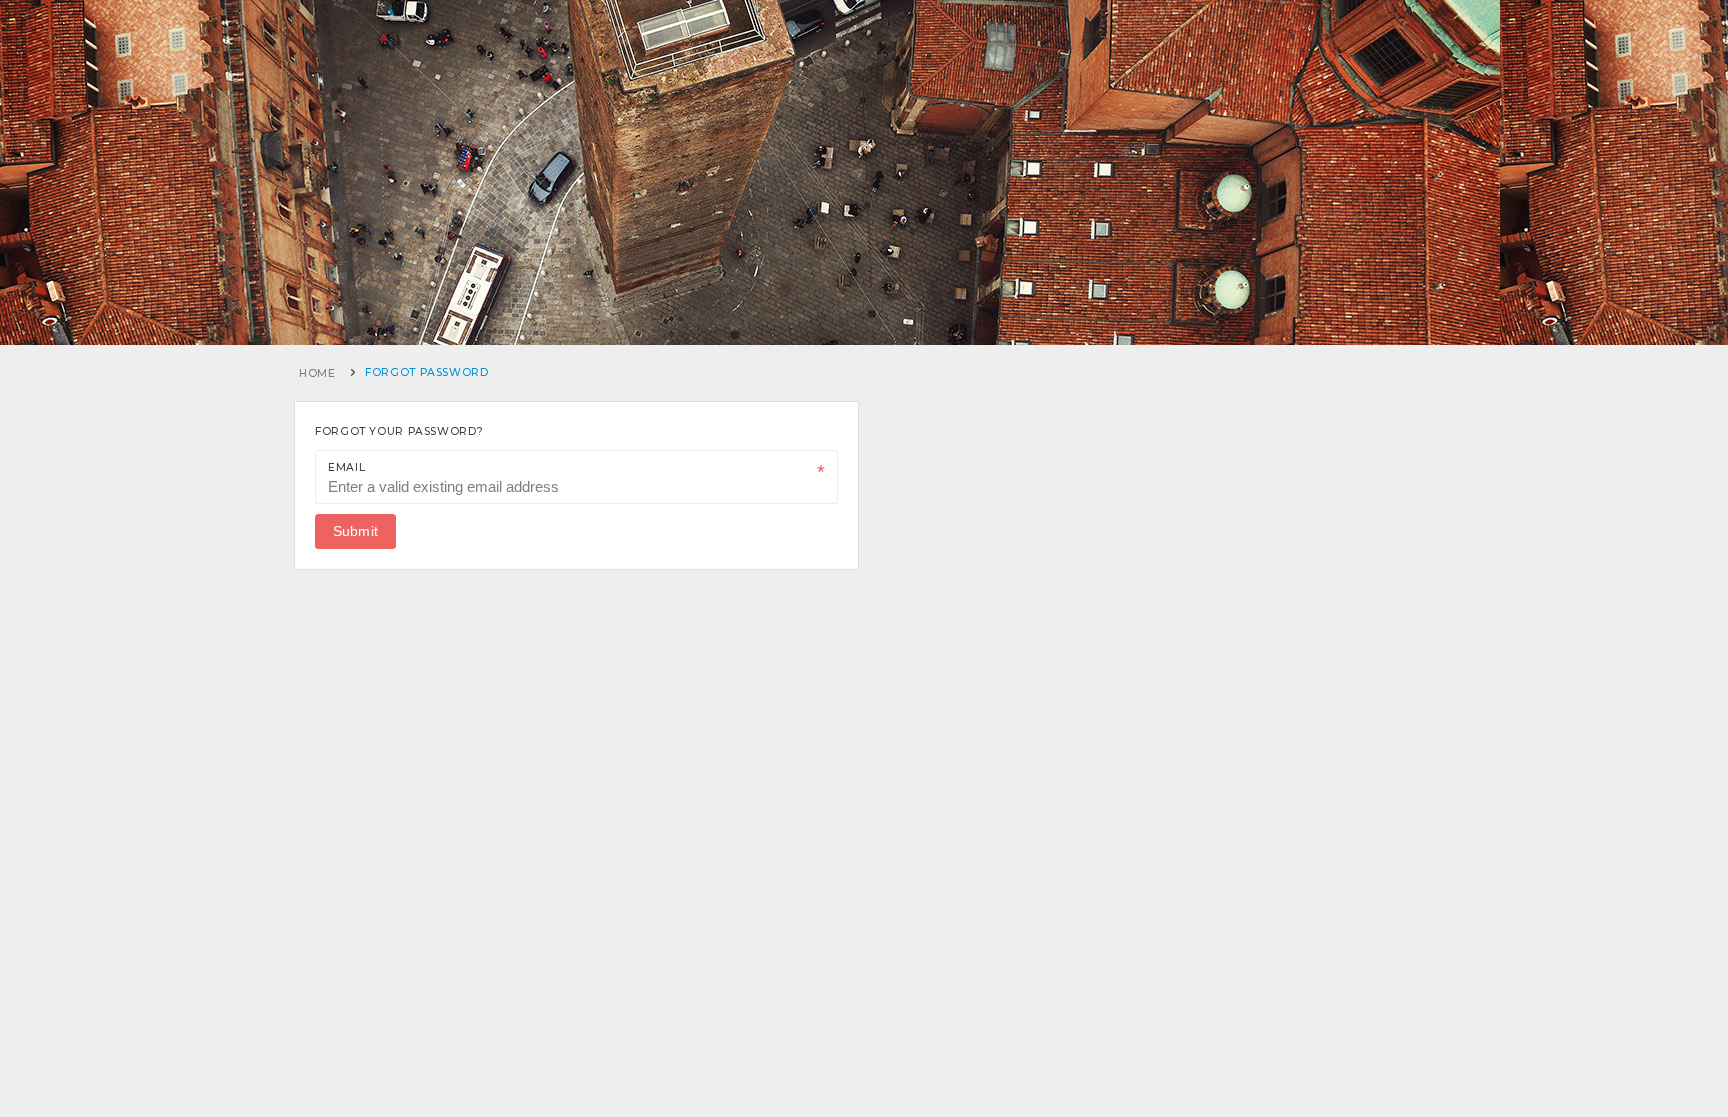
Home (317, 373)
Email (346, 467)
